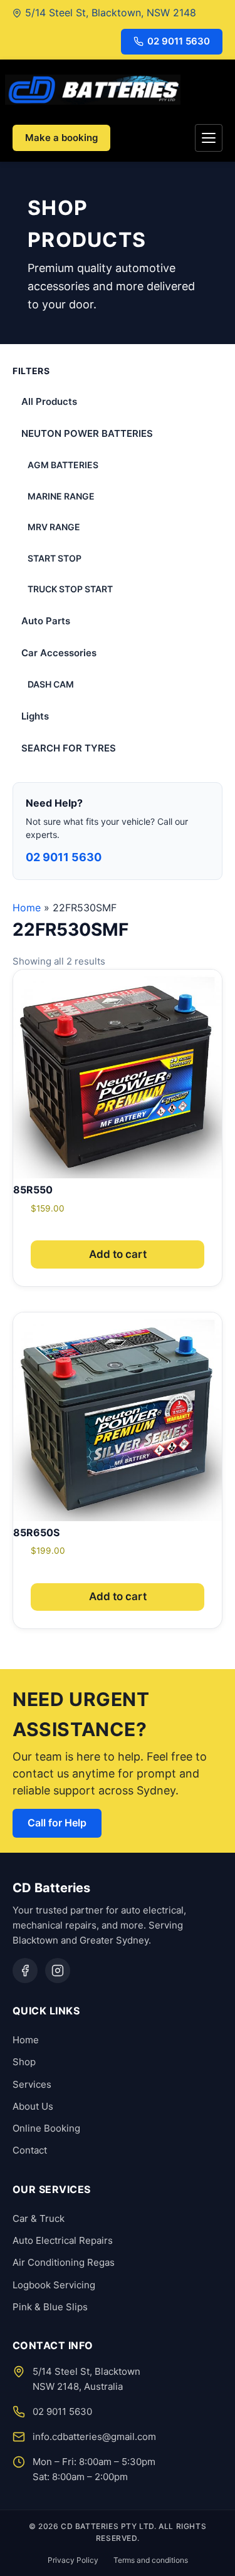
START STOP (55, 558)
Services (32, 2084)
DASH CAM (51, 684)
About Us (33, 2106)
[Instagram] (58, 1971)
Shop (24, 2062)
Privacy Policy (73, 2560)
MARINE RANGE (61, 496)
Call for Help (57, 1823)
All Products (49, 401)
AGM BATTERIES (63, 465)
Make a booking (61, 138)
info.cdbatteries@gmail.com (94, 2437)
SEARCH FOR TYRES (69, 748)
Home (27, 908)
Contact (30, 2150)
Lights (35, 716)
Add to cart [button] (118, 1254)
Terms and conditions (151, 2560)
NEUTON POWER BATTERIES (87, 433)
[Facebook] (25, 1971)
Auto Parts (46, 621)
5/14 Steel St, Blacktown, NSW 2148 (111, 13)
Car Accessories (59, 653)
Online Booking (46, 2128)
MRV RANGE (54, 527)
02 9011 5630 (179, 41)
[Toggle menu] (209, 138)
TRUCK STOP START (70, 589)
